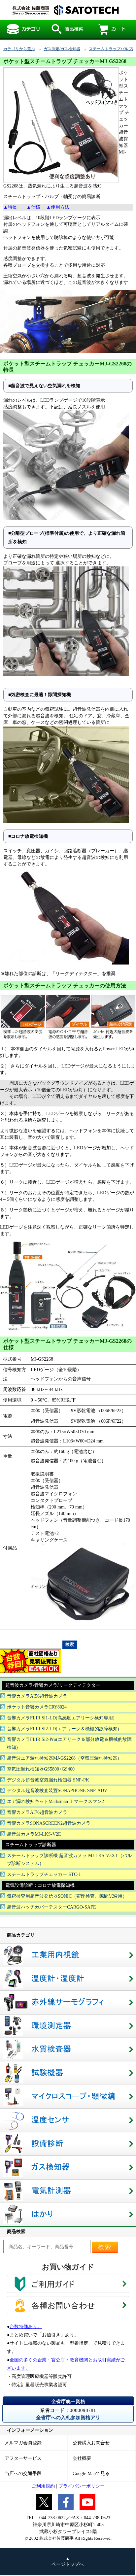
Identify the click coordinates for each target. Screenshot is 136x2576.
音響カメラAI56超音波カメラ (37, 1696)
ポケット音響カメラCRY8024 (37, 1707)
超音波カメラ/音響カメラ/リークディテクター (53, 1685)
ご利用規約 (43, 2486)
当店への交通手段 (23, 2474)
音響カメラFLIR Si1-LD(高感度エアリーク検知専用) (61, 1718)
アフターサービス (23, 2458)
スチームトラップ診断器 (31, 1845)
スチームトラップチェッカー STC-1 (44, 1874)
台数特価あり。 (26, 2327)
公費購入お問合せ (91, 2443)
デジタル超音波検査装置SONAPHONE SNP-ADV (57, 1791)
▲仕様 (34, 207)
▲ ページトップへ (68, 2561)
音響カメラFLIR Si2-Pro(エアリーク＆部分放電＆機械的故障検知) (69, 1743)
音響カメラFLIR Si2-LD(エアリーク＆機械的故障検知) (63, 1729)
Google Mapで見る (91, 2474)
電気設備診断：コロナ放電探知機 (40, 1885)
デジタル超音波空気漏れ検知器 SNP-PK (48, 1780)
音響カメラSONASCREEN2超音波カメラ (49, 1823)
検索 (105, 2247)
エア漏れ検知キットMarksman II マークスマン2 (55, 1801)
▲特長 (10, 207)
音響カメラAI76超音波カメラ (37, 1812)
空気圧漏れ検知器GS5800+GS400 (41, 1769)
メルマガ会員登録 (23, 2443)
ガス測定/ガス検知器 (62, 49)
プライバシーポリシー (82, 2486)
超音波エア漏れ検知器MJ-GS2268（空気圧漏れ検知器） (64, 1758)
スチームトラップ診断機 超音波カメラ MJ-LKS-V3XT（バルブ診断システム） (69, 1860)
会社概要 (82, 2458)
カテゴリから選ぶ (19, 49)
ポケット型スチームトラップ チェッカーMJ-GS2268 (64, 10)
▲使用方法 (58, 207)
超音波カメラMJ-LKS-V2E (34, 1834)
